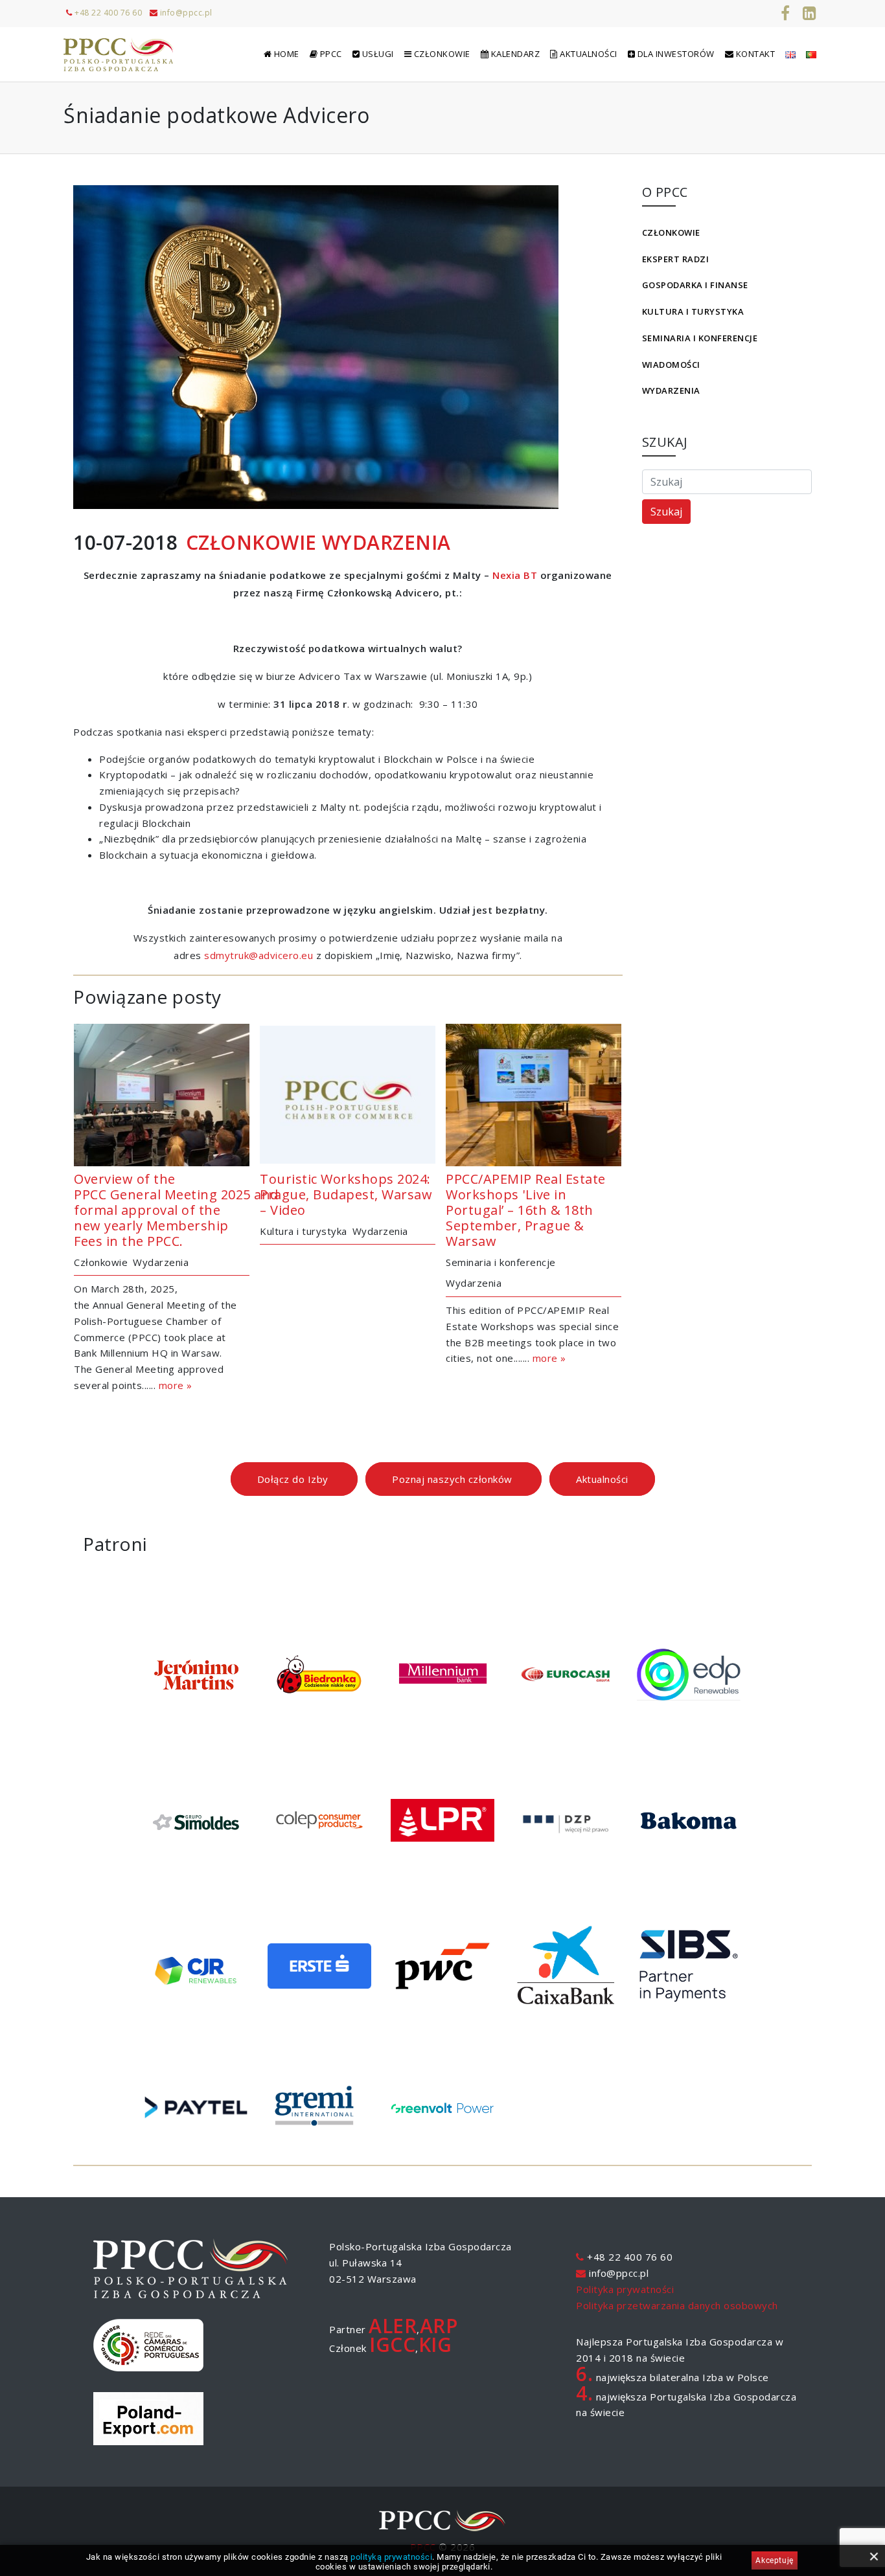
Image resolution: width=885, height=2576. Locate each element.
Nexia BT (515, 575)
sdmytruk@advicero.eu (259, 955)
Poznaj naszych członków (454, 1479)
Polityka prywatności (625, 2289)
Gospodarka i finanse (695, 285)
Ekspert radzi (676, 259)
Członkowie (671, 232)
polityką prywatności (391, 2557)
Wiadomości (671, 365)
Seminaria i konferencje (700, 338)
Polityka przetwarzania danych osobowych (677, 2305)
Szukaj (666, 512)
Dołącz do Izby (294, 1479)
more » (176, 1385)
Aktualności (602, 1479)
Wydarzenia (671, 390)
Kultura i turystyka (693, 311)
